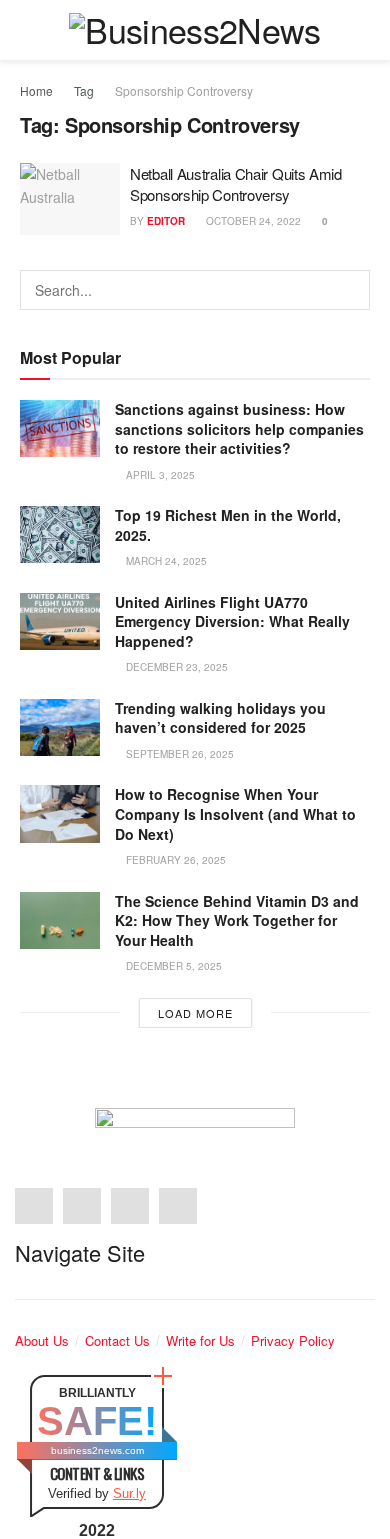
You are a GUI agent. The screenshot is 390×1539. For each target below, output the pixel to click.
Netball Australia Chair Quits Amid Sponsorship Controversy (236, 184)
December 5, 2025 (172, 966)
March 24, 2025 (165, 561)
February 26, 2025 (174, 860)
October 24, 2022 (252, 221)
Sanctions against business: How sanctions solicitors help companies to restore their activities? (239, 428)
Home (36, 90)
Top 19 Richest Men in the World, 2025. (228, 525)
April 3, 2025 (159, 475)
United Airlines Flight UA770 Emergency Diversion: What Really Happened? (232, 621)
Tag (84, 90)
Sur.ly (129, 1493)
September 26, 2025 (178, 754)
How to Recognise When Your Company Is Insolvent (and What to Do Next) (235, 813)
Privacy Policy (293, 1340)
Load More (195, 1013)
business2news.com (97, 1450)
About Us (42, 1340)
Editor (166, 221)
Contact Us (117, 1340)
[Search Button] (350, 290)
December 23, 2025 (175, 667)
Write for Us (200, 1340)
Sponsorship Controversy (184, 90)
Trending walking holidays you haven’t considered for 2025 (220, 718)
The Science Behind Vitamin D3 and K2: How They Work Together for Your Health (237, 920)
